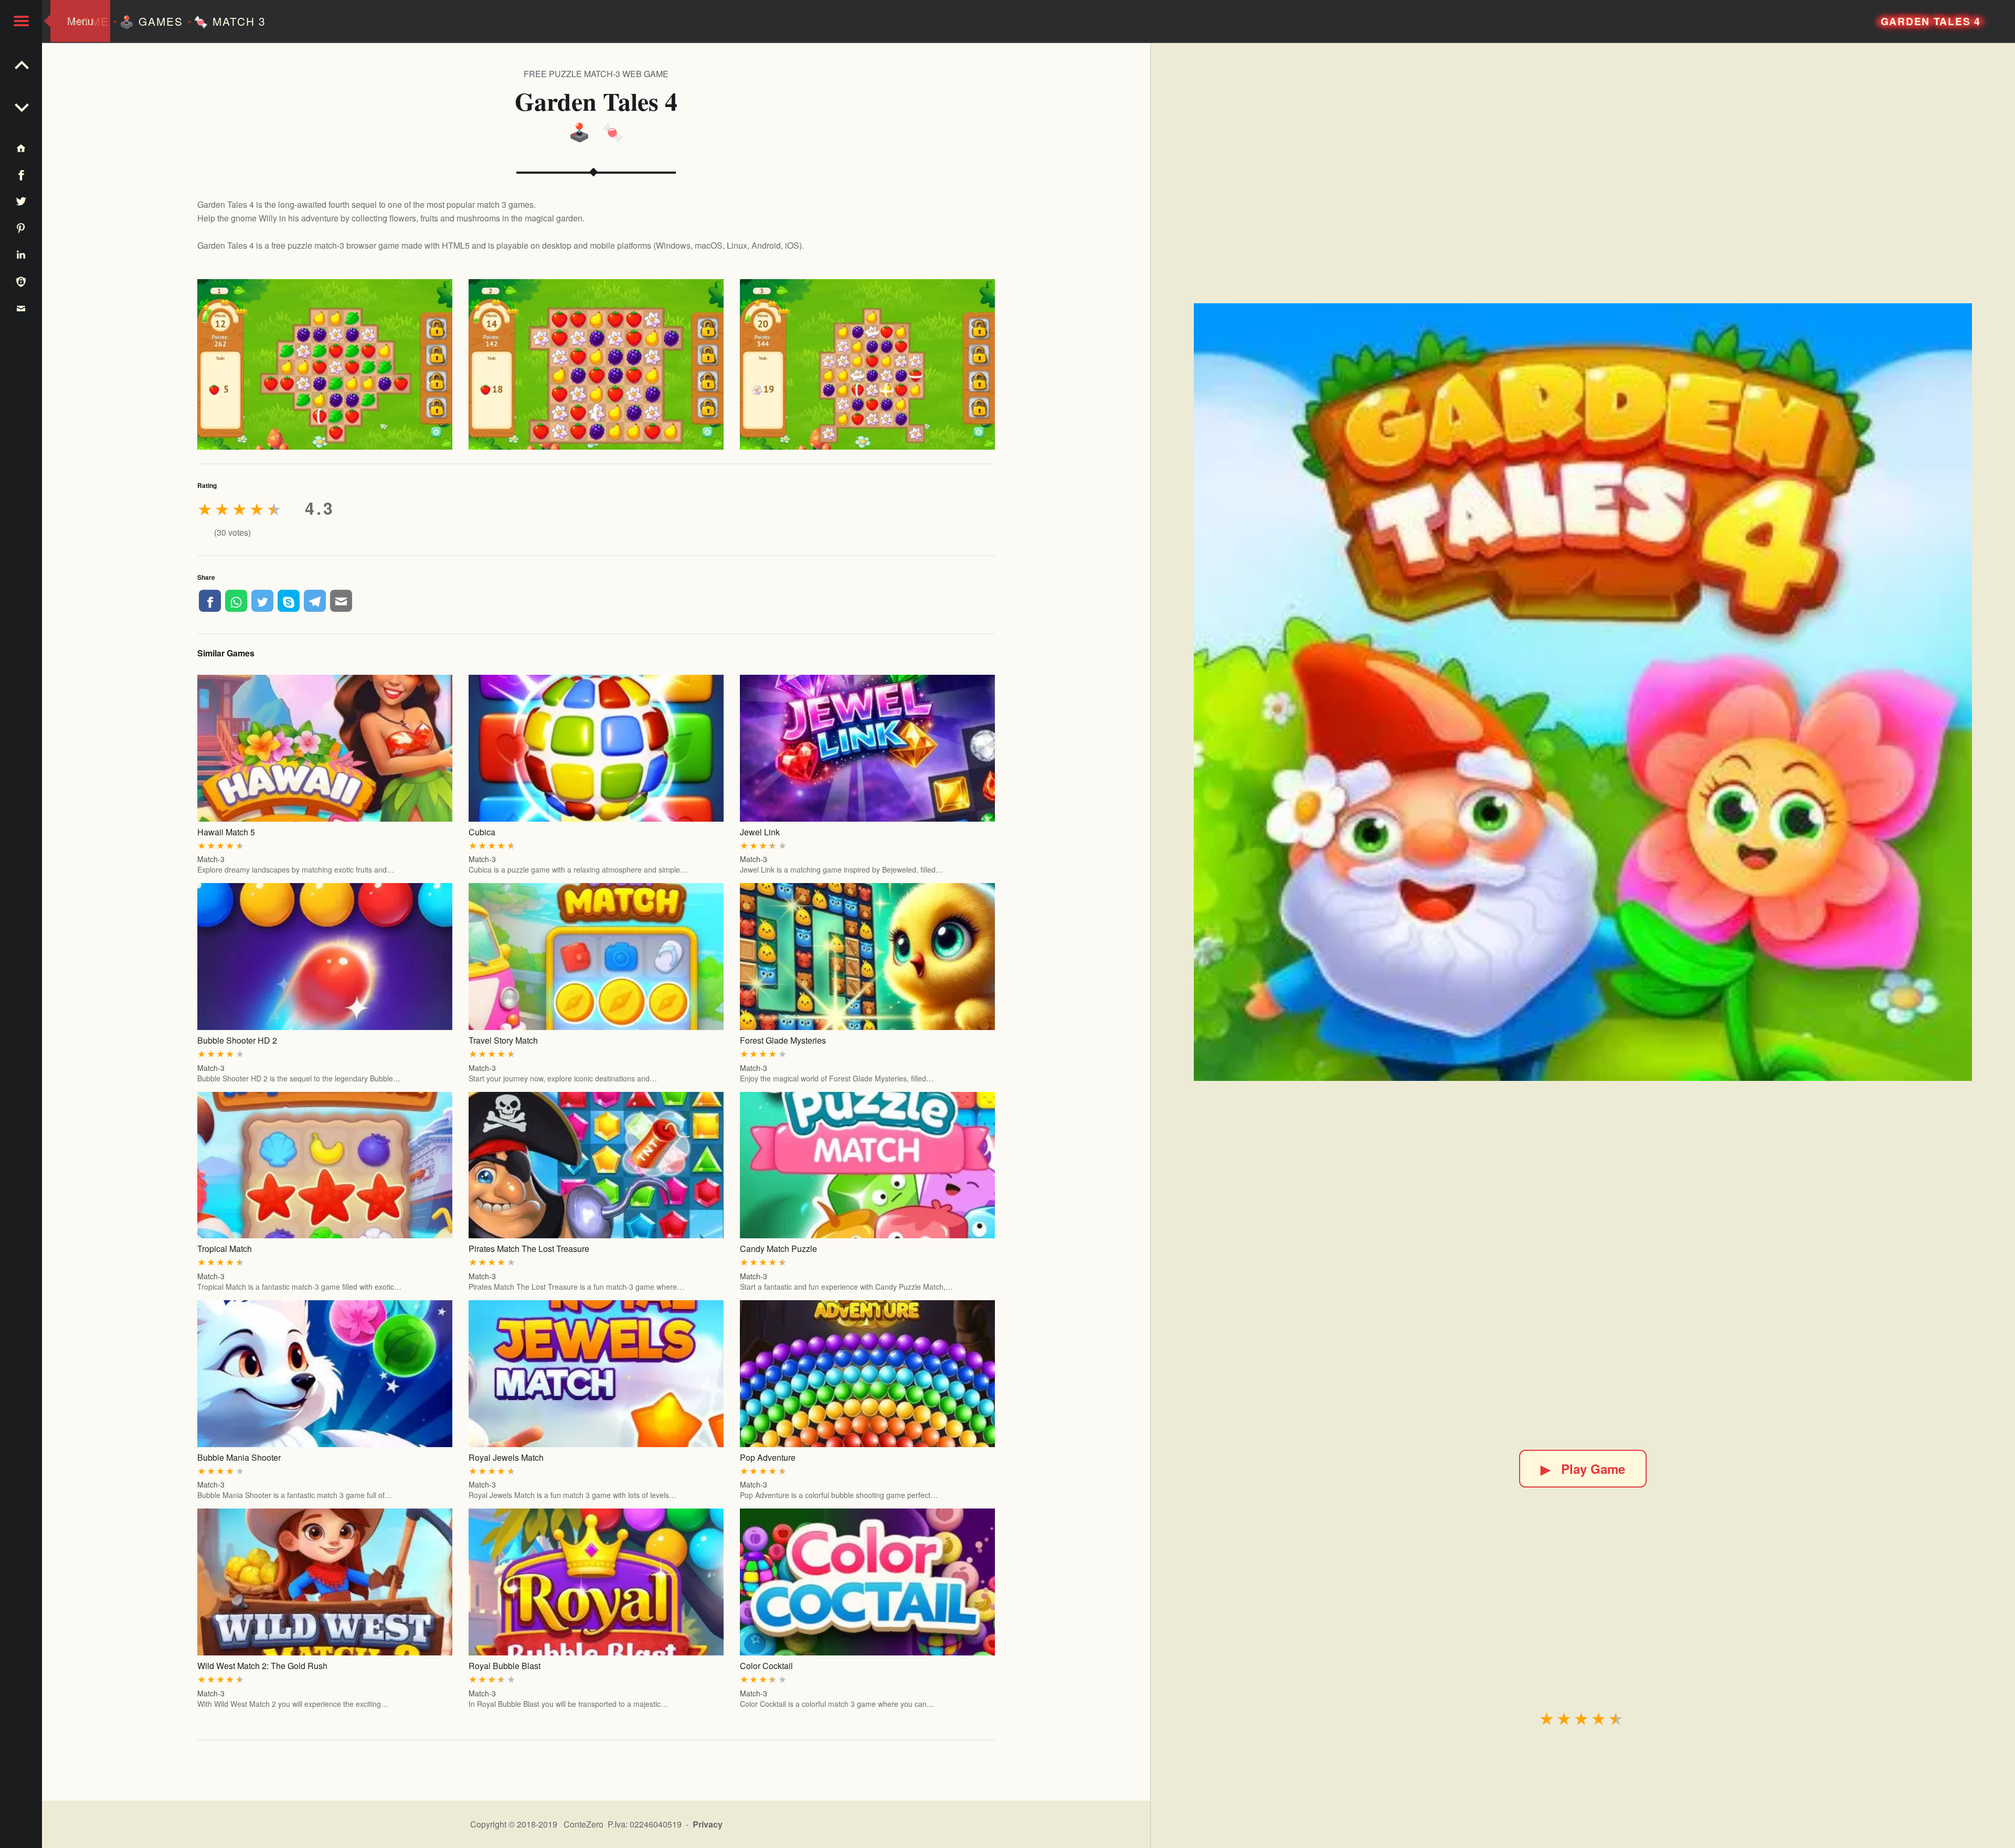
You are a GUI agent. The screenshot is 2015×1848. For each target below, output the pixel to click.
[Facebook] (210, 601)
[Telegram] (315, 601)
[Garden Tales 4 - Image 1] (325, 364)
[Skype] (289, 601)
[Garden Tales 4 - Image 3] (868, 364)
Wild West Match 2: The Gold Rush (262, 1666)
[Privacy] (21, 281)
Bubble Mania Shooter (239, 1457)
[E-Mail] (341, 601)
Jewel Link (760, 832)
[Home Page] (21, 148)
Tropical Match (225, 1249)
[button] (21, 21)
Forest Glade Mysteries (783, 1040)
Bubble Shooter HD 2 (237, 1040)
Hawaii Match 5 (226, 832)
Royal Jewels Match (506, 1457)
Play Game (1583, 1469)
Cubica (482, 832)
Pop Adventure (768, 1457)
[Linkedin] (21, 254)
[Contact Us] (21, 308)
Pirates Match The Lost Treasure (529, 1249)
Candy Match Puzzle (778, 1249)
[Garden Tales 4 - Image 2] (596, 364)
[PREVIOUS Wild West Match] (21, 105)
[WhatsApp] (236, 601)
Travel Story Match (503, 1040)
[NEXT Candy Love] (21, 63)
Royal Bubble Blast (505, 1666)
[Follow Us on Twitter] (21, 201)
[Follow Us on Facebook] (21, 174)
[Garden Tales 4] (1583, 692)
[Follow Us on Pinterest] (21, 227)
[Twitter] (262, 601)
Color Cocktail (766, 1666)
